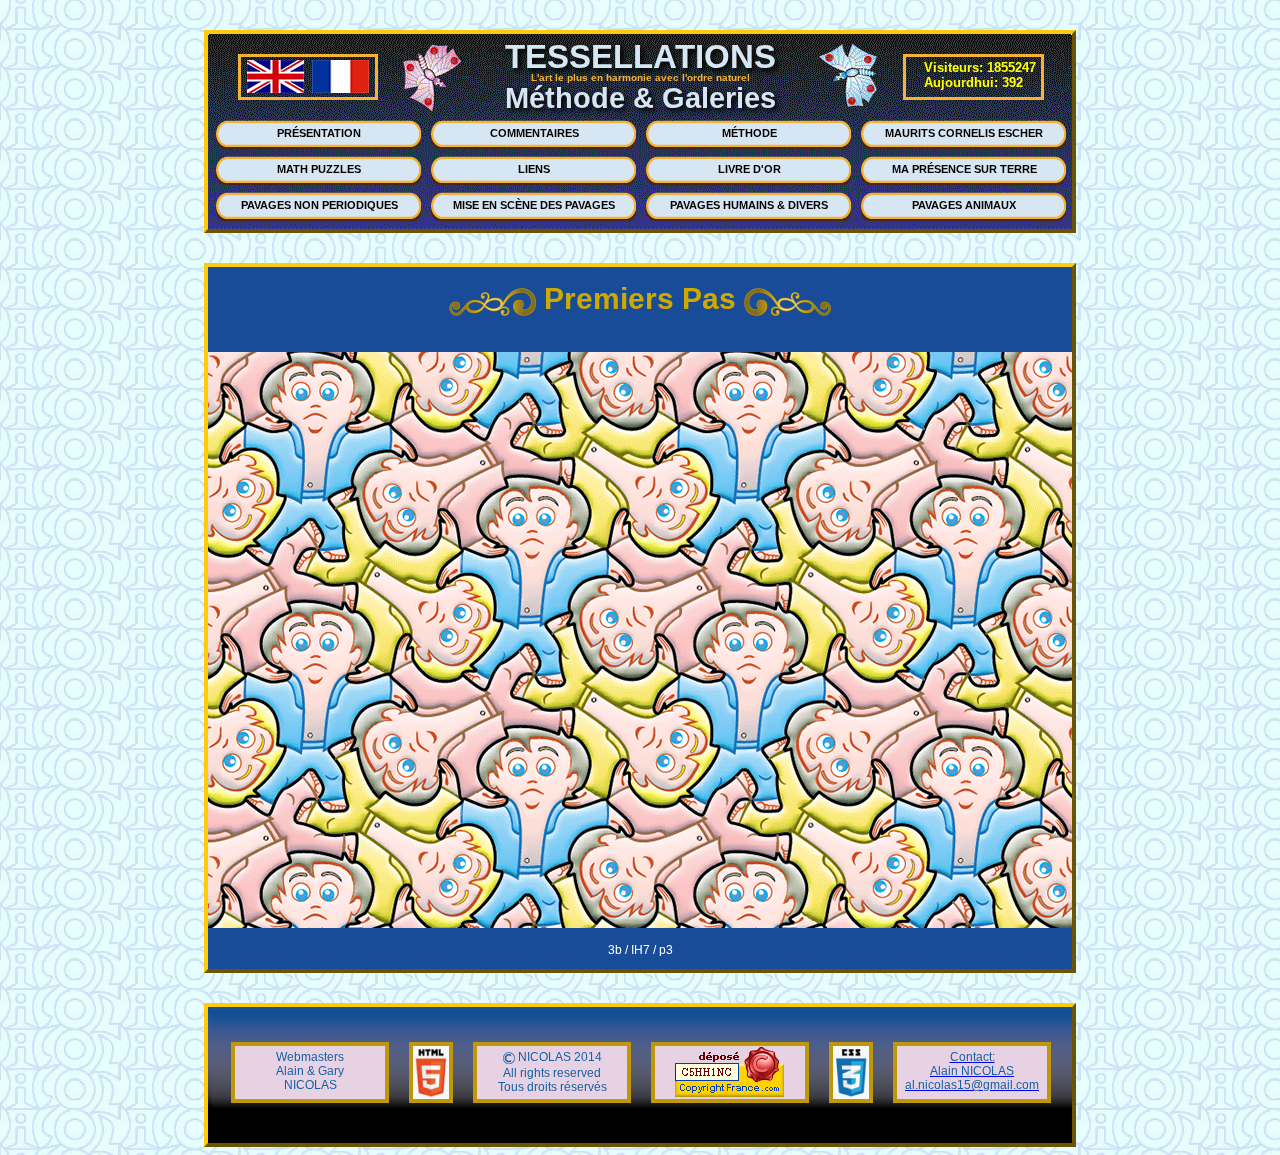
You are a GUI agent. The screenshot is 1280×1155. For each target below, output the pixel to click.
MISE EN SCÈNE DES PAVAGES (534, 205)
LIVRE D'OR (749, 169)
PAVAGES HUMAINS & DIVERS (749, 205)
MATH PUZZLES (319, 169)
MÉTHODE (749, 133)
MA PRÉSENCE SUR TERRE (964, 169)
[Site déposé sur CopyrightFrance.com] (729, 1093)
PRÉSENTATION (319, 133)
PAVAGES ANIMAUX (964, 205)
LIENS (534, 169)
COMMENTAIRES (534, 133)
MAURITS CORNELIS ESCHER (964, 133)
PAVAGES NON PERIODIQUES (319, 205)
